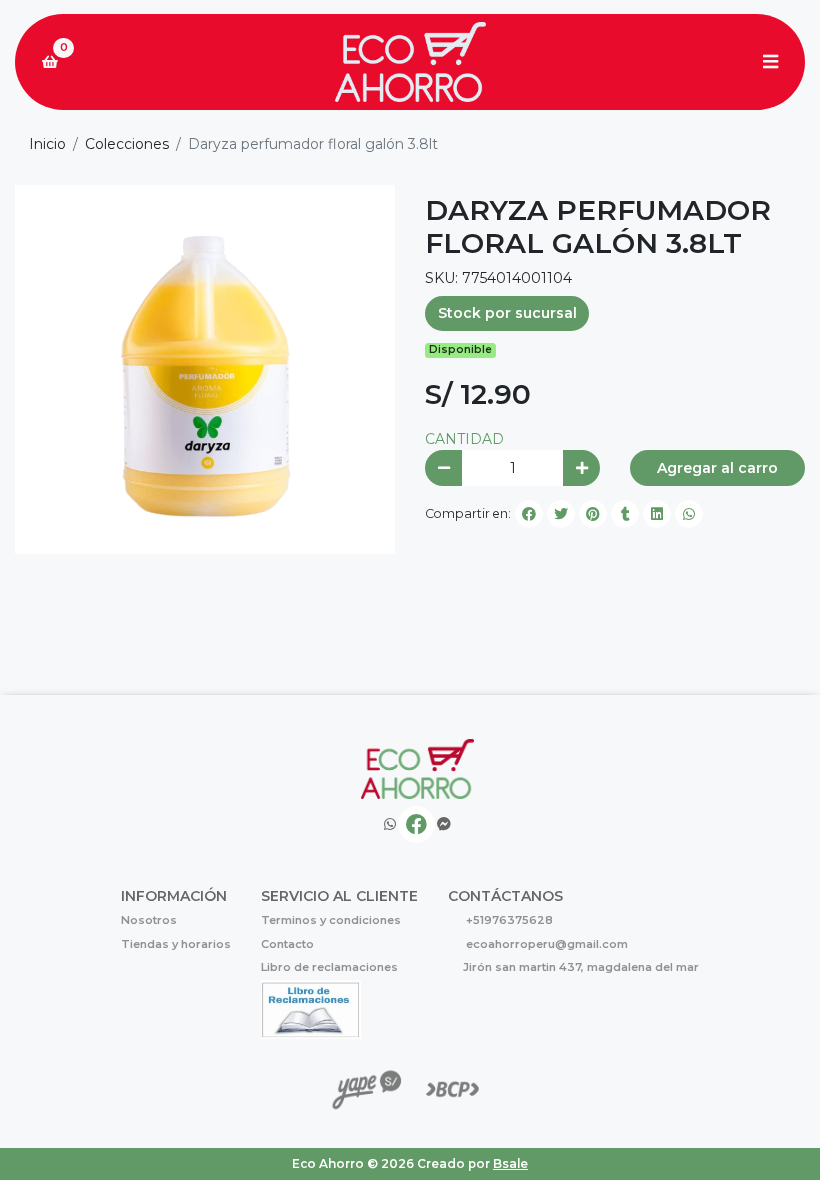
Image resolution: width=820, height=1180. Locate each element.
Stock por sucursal (507, 313)
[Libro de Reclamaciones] (311, 1008)
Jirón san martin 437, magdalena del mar (581, 967)
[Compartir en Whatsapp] (689, 514)
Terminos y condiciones (331, 920)
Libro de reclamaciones (329, 967)
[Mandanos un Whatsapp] (390, 824)
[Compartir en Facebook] (529, 514)
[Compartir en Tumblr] (625, 514)
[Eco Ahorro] (410, 62)
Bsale (510, 1163)
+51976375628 (509, 920)
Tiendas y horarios (176, 944)
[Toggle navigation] (770, 62)
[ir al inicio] (417, 769)
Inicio (47, 144)
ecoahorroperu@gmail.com (547, 944)
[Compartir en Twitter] (561, 514)
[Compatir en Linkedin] (657, 514)
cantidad (464, 439)
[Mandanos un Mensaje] (444, 824)
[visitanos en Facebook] (416, 824)
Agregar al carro (717, 468)
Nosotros (149, 920)
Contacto (287, 944)
